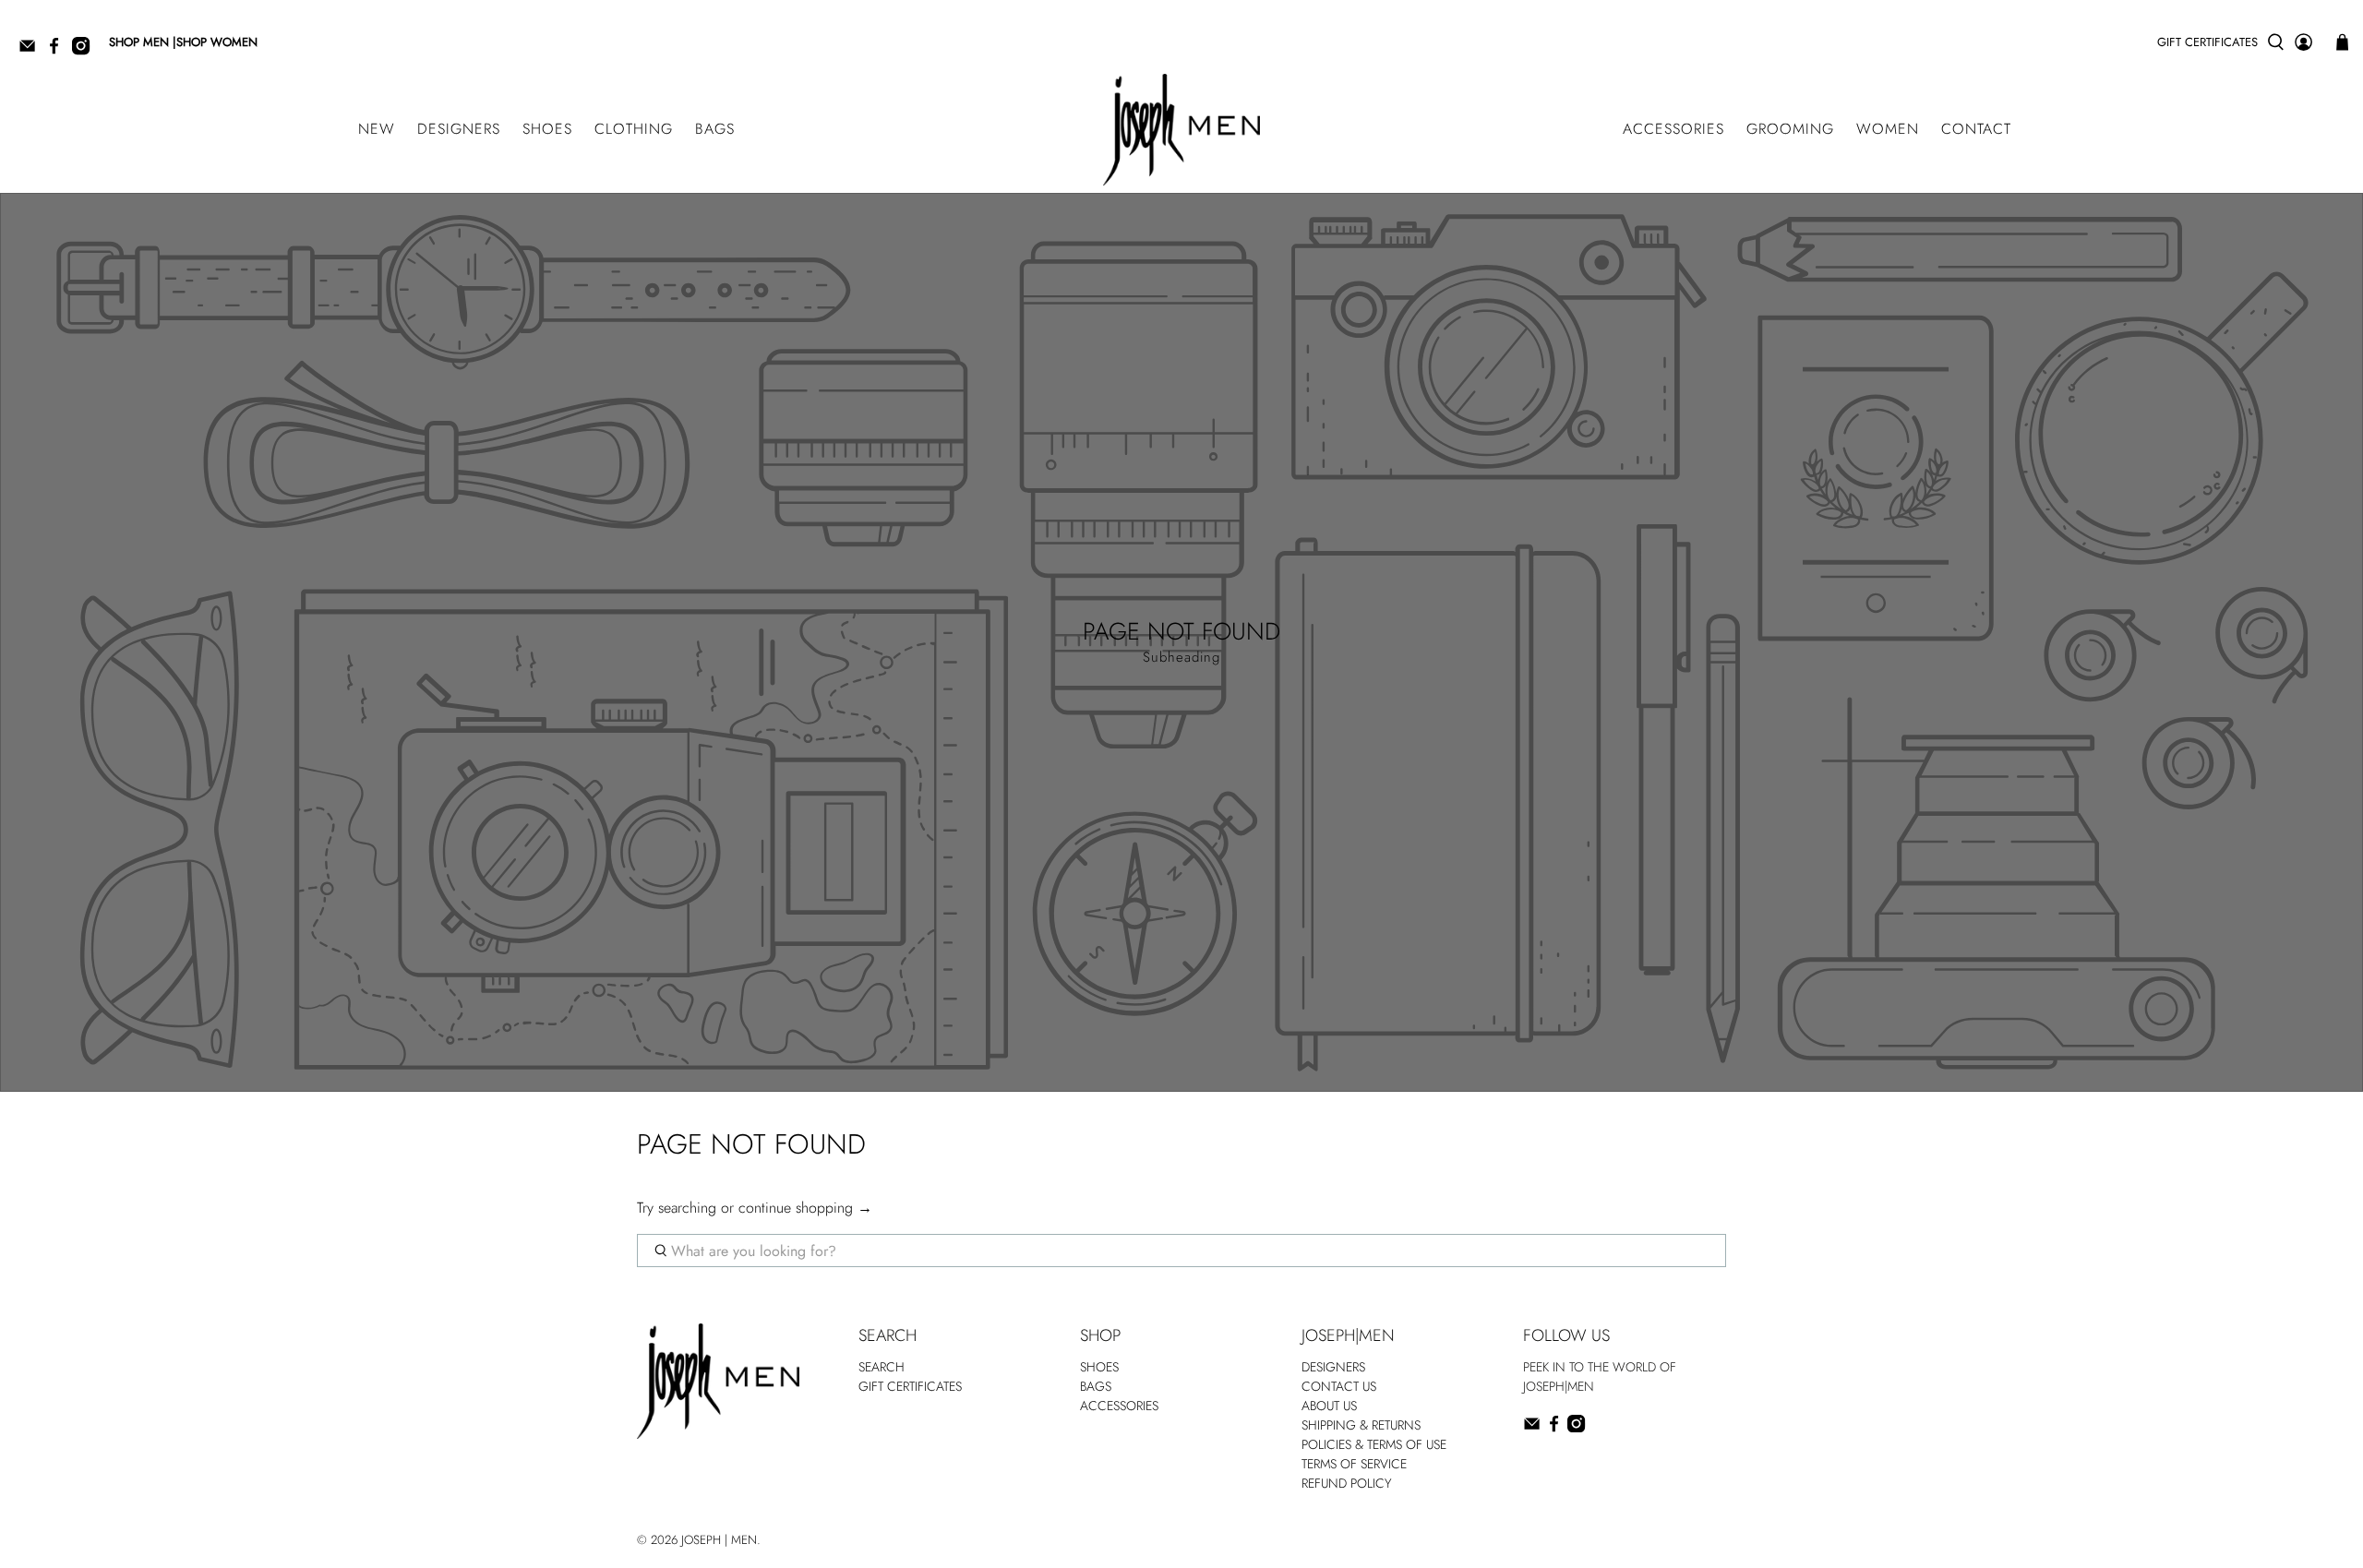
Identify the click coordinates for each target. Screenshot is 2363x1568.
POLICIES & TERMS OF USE (1374, 1444)
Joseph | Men (719, 1540)
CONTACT (1976, 129)
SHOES (547, 129)
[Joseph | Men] (1181, 130)
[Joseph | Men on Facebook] (59, 51)
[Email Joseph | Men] (32, 51)
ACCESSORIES (1673, 129)
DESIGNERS (459, 129)
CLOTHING (634, 129)
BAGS (715, 129)
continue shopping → (805, 1208)
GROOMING (1790, 129)
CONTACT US (1339, 1386)
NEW (377, 129)
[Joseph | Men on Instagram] (85, 51)
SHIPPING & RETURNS (1361, 1425)
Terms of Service (1354, 1464)
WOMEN (1888, 129)
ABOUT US (1329, 1406)
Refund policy (1347, 1483)
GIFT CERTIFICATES (2207, 42)
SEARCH (882, 1367)
